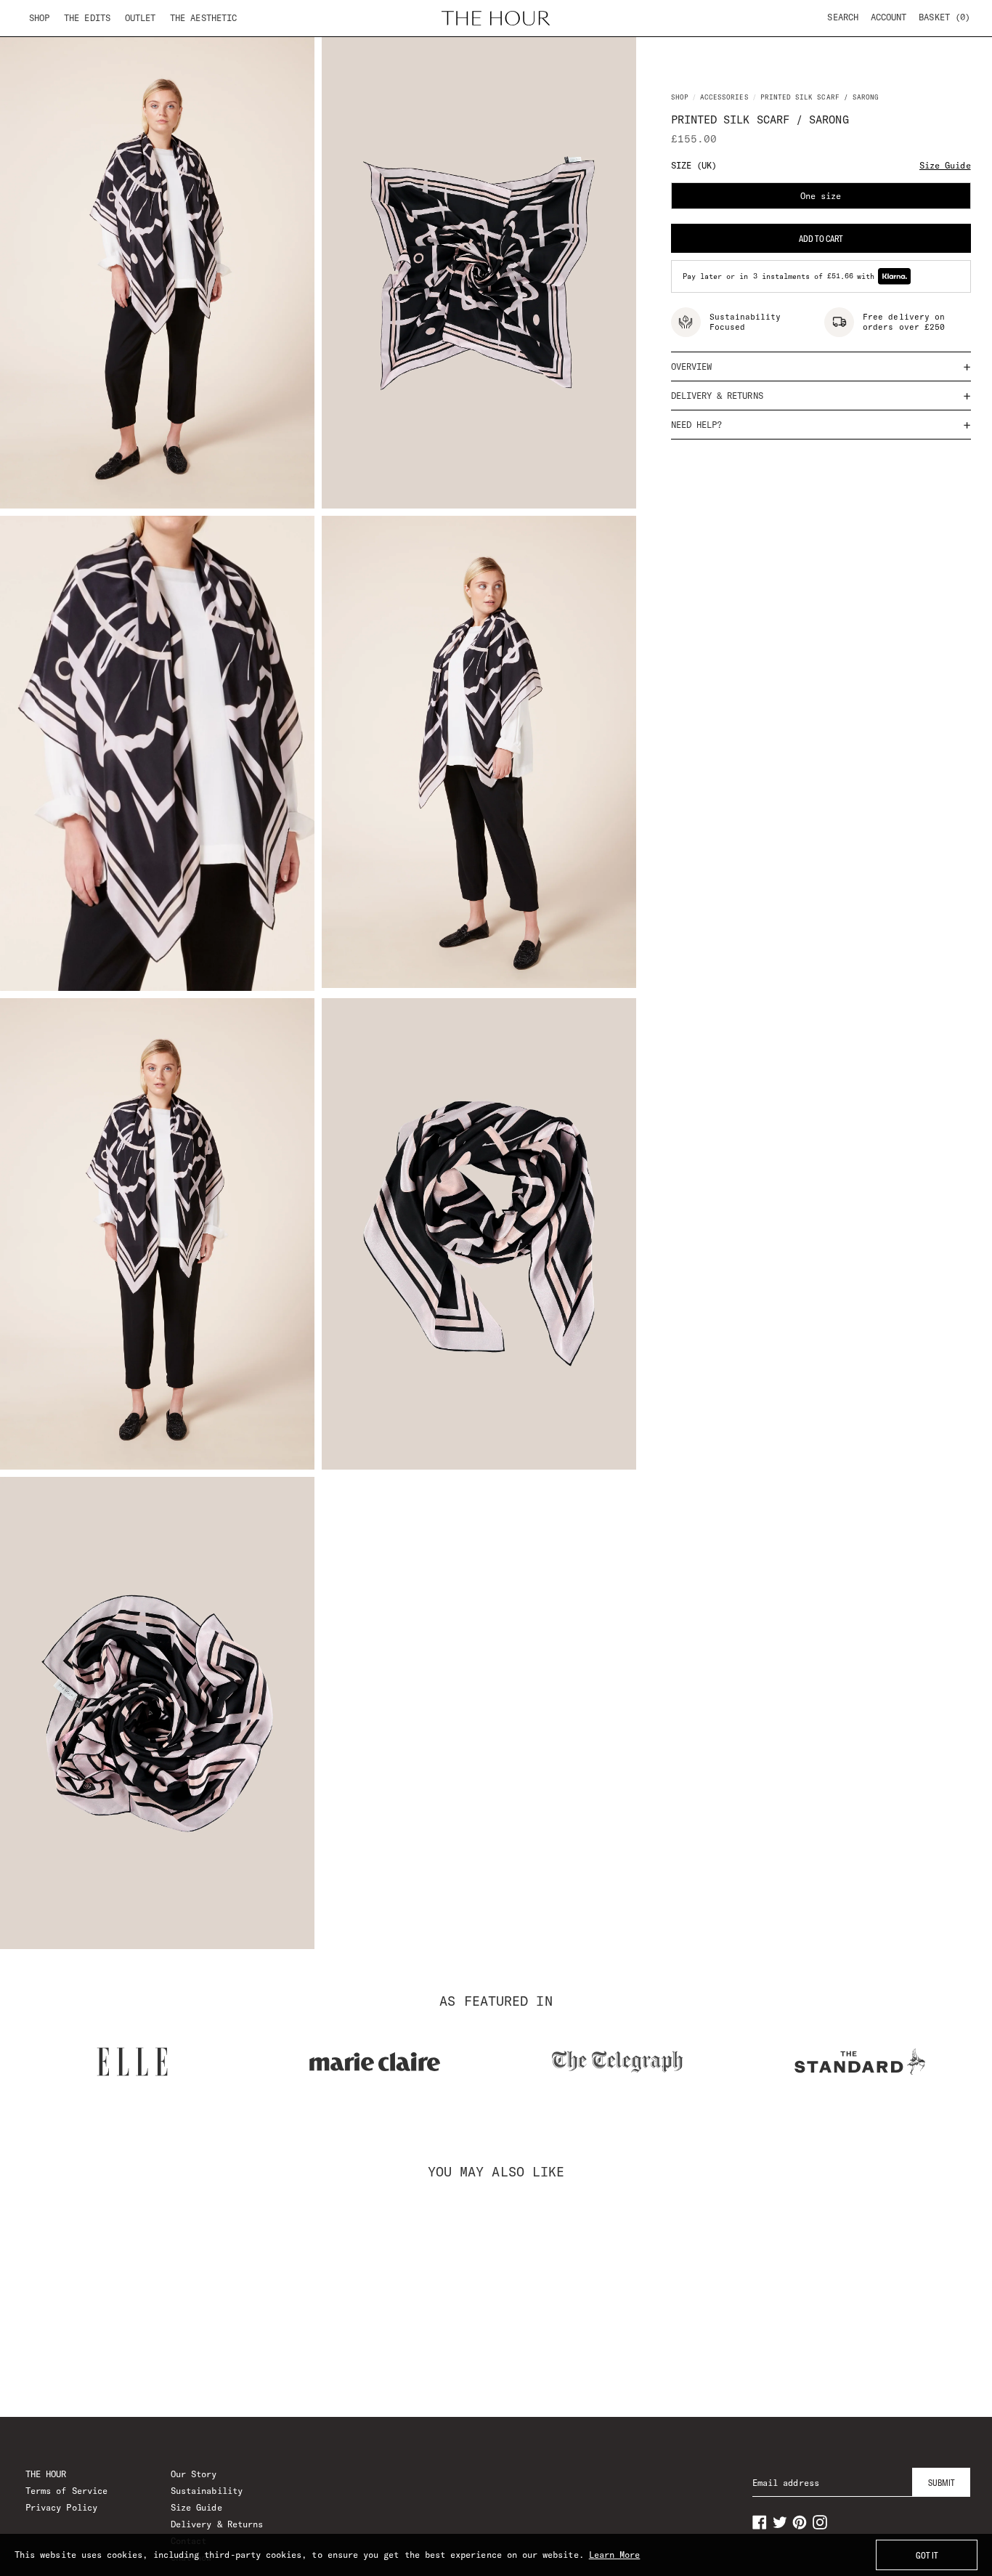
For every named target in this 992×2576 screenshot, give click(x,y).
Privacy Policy (61, 2507)
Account (889, 17)
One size (886, 200)
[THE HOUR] (496, 18)
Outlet (140, 18)
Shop (39, 18)
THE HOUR (46, 2474)
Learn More (615, 2555)
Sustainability (207, 2491)
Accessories (724, 97)
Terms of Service (66, 2491)
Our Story (194, 2474)
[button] (944, 17)
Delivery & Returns (217, 2524)
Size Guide (945, 165)
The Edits (87, 18)
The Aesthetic (203, 18)
